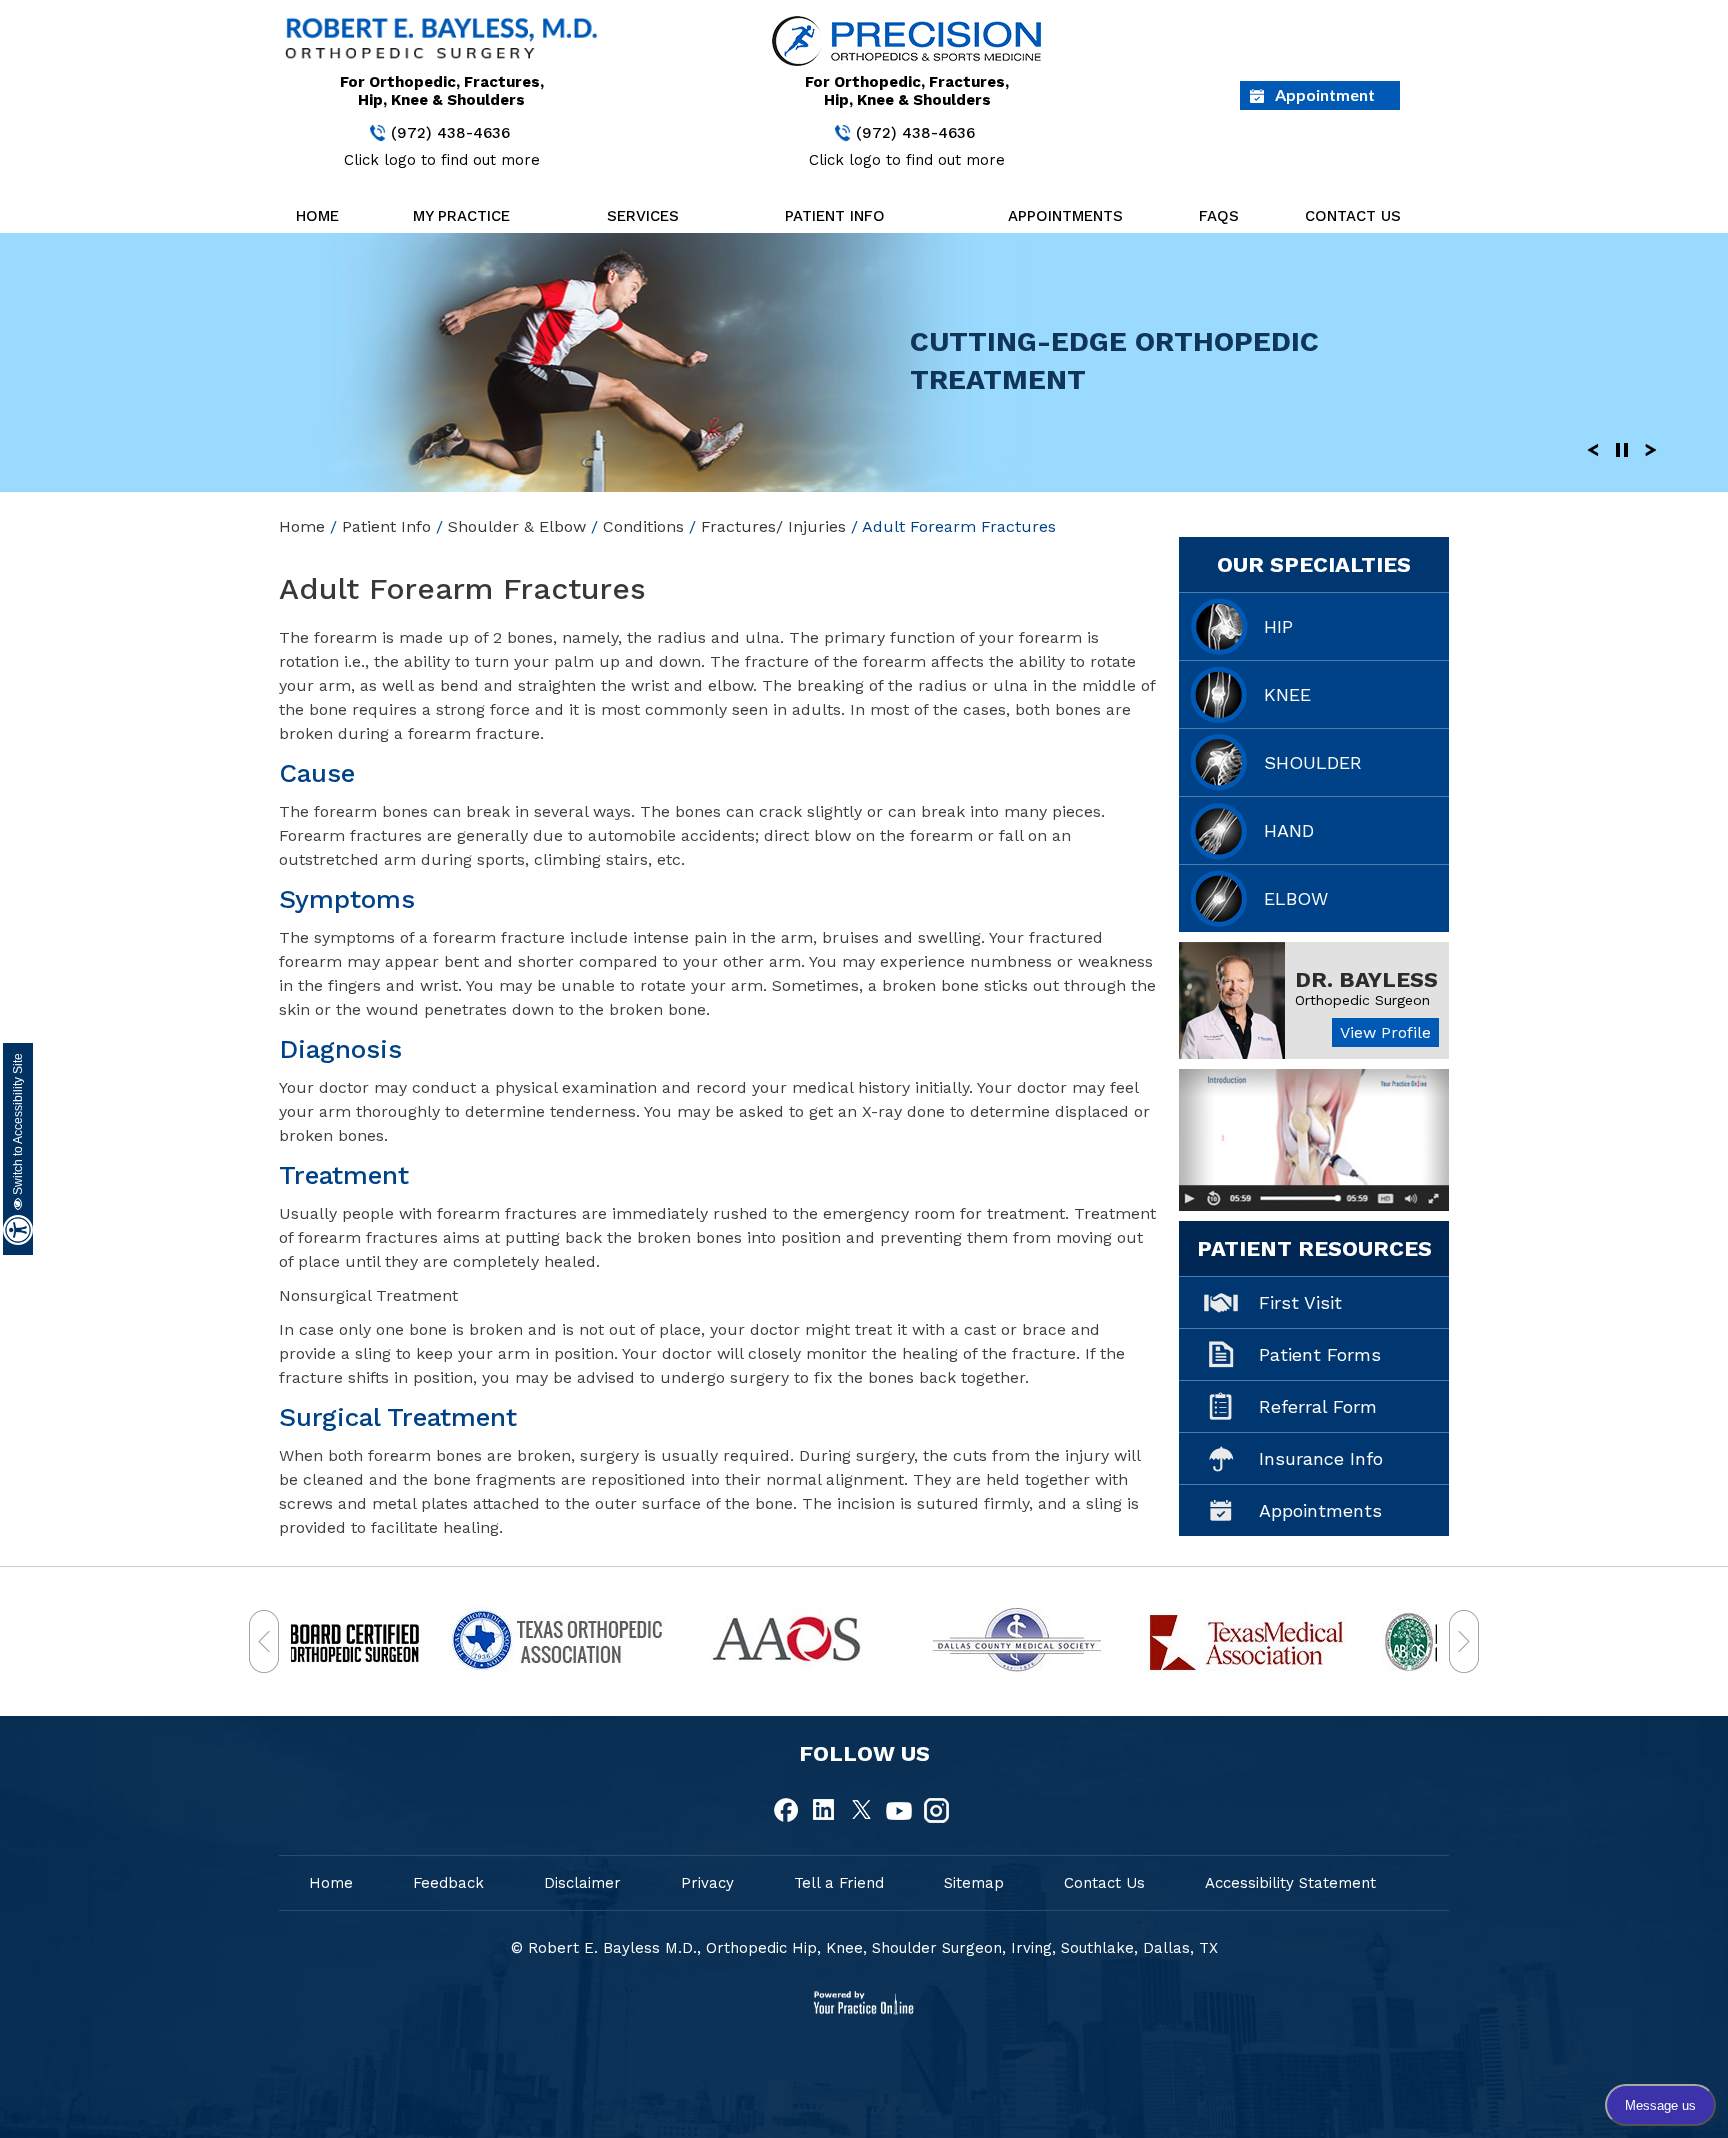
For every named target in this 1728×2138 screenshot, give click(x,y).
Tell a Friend (839, 1883)
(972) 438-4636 (450, 133)
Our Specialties (1314, 564)
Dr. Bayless (1366, 979)
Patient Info (835, 216)
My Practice (461, 216)
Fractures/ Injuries (773, 526)
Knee (1287, 694)
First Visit (1300, 1302)
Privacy (707, 1883)
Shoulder (1313, 762)
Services (643, 216)
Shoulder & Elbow (517, 526)
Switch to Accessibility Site (18, 1125)
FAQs (1219, 216)
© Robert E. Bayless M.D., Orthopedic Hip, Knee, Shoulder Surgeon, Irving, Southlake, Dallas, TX (864, 1948)
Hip (1278, 626)
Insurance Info (1321, 1458)
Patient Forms (1320, 1354)
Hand (1289, 830)
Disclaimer (582, 1883)
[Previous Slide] (1593, 448)
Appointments (1065, 216)
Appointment (1325, 94)
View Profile (1385, 1032)
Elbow (1296, 898)
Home (317, 216)
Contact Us (1353, 216)
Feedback (448, 1883)
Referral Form (1318, 1406)
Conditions (643, 526)
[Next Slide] (1651, 448)
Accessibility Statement (1290, 1883)
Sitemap (974, 1883)
